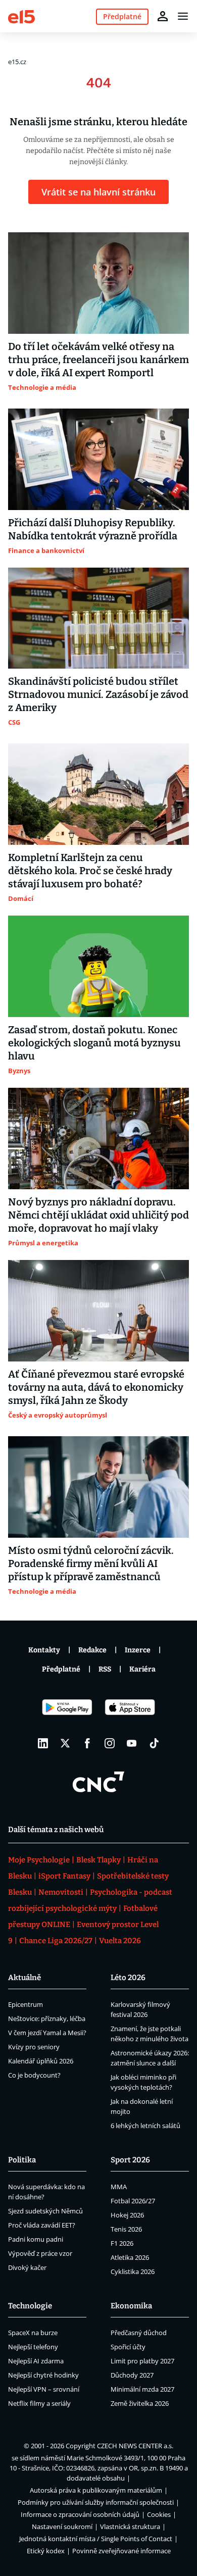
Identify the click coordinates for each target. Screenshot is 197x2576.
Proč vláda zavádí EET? (42, 2225)
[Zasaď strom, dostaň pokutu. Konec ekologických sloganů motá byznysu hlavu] (98, 966)
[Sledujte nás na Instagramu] (110, 1743)
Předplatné (61, 1669)
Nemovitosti (61, 1892)
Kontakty (44, 1650)
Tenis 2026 (126, 2229)
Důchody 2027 (132, 2375)
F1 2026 (122, 2243)
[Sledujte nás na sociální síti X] (65, 1743)
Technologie (30, 2306)
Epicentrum (26, 2004)
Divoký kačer (27, 2267)
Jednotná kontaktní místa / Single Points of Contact (96, 2539)
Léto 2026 (128, 1978)
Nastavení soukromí (62, 2527)
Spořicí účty (128, 2347)
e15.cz (17, 62)
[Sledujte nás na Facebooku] (87, 1743)
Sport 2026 (130, 2160)
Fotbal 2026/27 (133, 2201)
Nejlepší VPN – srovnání (44, 2389)
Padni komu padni (36, 2239)
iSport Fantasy (64, 1876)
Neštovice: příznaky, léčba (47, 2018)
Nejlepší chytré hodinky (43, 2375)
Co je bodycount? (34, 2075)
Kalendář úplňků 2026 (41, 2061)
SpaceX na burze (33, 2333)
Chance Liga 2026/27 (56, 1941)
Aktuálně (24, 1978)
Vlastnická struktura (130, 2527)
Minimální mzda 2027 (142, 2389)
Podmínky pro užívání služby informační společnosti (96, 2502)
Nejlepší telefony (33, 2347)
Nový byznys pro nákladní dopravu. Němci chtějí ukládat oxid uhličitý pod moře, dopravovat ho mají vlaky (98, 1215)
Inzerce (138, 1650)
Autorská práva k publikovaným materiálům (96, 2490)
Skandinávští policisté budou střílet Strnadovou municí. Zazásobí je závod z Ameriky (98, 694)
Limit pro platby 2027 (142, 2361)
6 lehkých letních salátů (145, 2126)
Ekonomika (131, 2306)
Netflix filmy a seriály (39, 2403)
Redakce (92, 1650)
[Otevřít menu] (183, 16)
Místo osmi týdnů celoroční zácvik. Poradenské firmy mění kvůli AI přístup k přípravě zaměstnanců (91, 1563)
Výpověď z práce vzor (40, 2253)
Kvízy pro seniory (34, 2047)
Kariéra (142, 1669)
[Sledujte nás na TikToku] (154, 1743)
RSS (105, 1669)
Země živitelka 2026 (140, 2403)
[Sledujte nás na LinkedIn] (43, 1743)
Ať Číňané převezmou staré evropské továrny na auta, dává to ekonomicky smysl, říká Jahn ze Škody (96, 1387)
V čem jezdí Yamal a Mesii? (47, 2033)
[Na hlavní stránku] (21, 16)
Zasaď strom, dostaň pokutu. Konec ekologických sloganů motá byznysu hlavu (94, 1043)
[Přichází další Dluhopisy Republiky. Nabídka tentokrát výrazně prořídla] (98, 459)
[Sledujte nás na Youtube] (132, 1743)
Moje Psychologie (39, 1860)
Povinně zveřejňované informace (121, 2551)
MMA (119, 2187)
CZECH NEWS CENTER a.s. (135, 2446)
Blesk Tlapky (98, 1860)
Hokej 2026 (127, 2215)
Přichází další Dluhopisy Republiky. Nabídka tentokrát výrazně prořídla (93, 529)
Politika (22, 2160)
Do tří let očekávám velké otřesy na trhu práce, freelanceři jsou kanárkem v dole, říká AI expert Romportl (98, 360)
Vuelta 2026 (120, 1941)
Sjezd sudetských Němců (45, 2211)
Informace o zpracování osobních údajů (80, 2514)
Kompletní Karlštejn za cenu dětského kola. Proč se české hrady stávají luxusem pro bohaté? (90, 871)
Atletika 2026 (130, 2257)
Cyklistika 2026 (133, 2271)
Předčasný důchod (139, 2333)
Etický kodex (46, 2551)
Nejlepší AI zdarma (36, 2361)
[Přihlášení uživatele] (163, 16)
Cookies (159, 2514)
